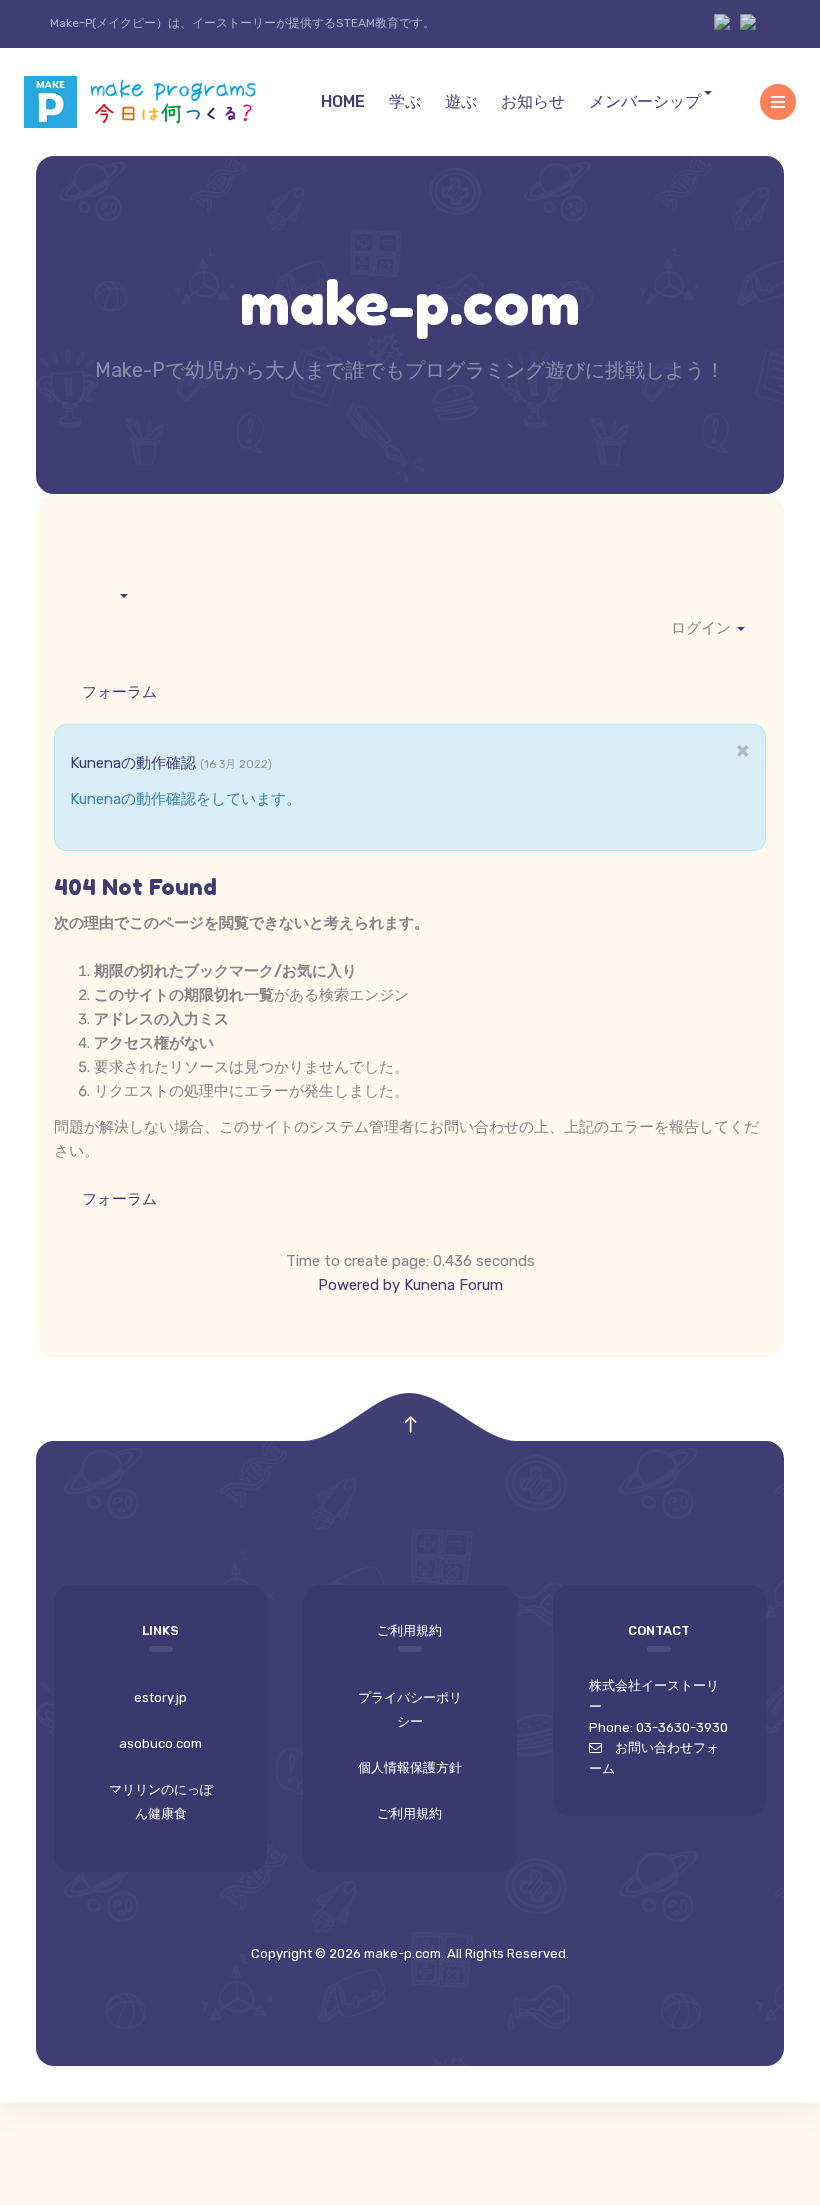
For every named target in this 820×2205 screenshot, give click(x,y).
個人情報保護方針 (410, 1767)
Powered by (359, 1285)
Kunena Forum (453, 1285)
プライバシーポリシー (410, 1709)
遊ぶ (461, 101)
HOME (343, 101)
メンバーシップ (645, 101)
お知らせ (533, 101)
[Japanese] (727, 23)
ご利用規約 (409, 1813)
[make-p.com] (149, 102)
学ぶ (405, 101)
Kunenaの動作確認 (135, 763)
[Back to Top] (410, 1425)
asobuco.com (160, 1743)
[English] (755, 23)
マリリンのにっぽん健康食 (161, 1801)
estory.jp (160, 1697)
